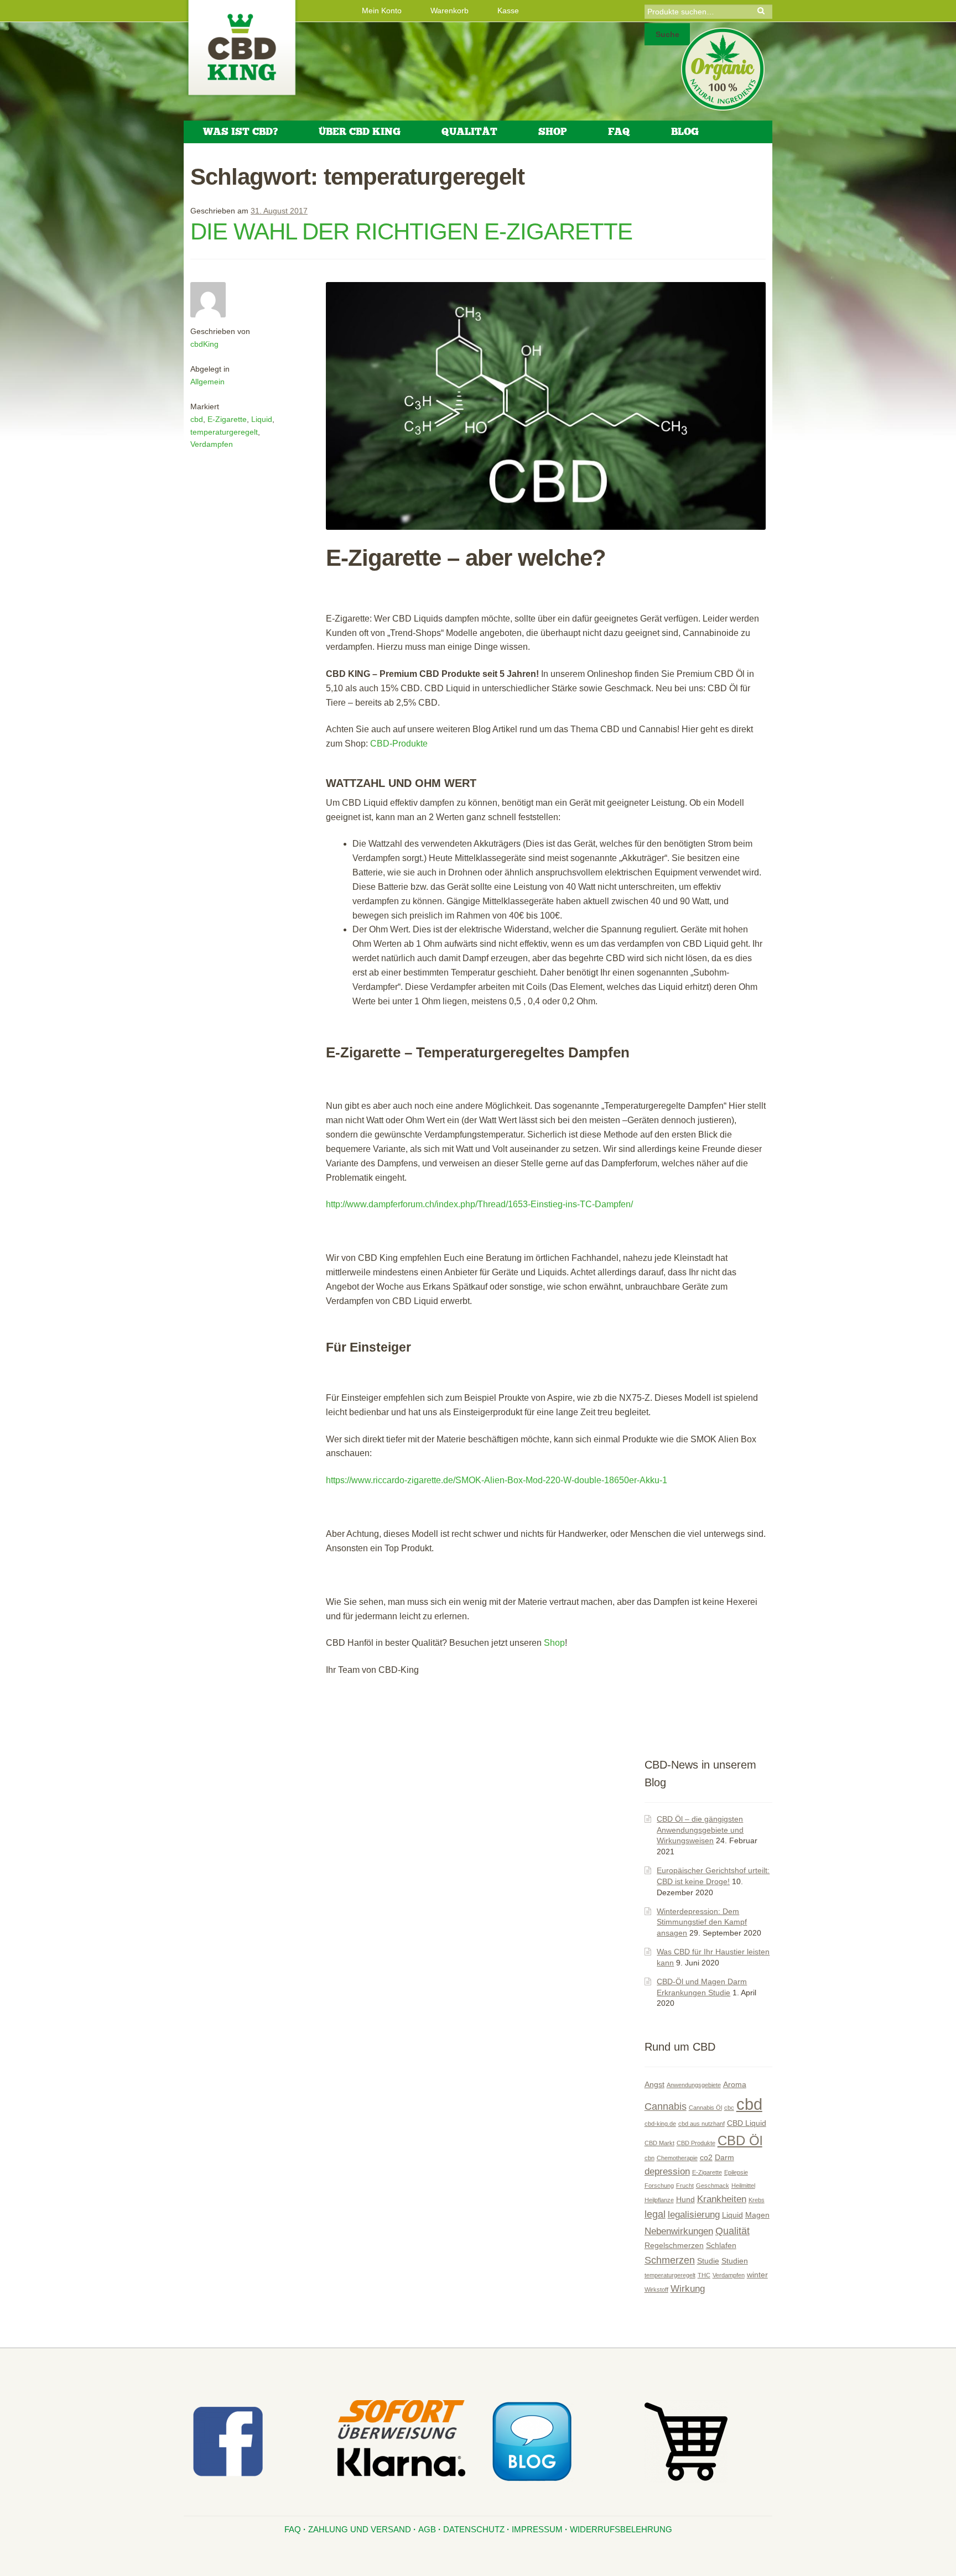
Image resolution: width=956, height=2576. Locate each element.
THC (704, 2275)
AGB (427, 2529)
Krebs (757, 2200)
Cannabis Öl (705, 2108)
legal (655, 2214)
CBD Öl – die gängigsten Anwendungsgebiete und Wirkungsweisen (700, 1830)
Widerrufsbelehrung (621, 2529)
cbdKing (204, 344)
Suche (667, 34)
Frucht (685, 2186)
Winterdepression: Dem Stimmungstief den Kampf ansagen (702, 1922)
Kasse (508, 11)
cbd (197, 419)
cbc (729, 2108)
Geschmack (713, 2186)
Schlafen (721, 2245)
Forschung (659, 2186)
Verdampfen (212, 444)
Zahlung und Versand (360, 2529)
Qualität (469, 132)
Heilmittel (743, 2186)
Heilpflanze (659, 2200)
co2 (706, 2157)
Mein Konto (382, 11)
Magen (757, 2215)
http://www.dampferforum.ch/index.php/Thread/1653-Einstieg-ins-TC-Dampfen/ (479, 1204)
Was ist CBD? (240, 132)
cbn (650, 2158)
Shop (553, 132)
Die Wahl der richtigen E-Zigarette (411, 231)
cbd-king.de (660, 2124)
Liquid (262, 419)
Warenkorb (450, 11)
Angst (654, 2084)
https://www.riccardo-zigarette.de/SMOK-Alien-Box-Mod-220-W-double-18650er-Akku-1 (497, 1480)
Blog (685, 132)
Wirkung (688, 2288)
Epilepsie (736, 2172)
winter (757, 2275)
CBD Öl (740, 2140)
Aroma (735, 2084)
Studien (735, 2261)
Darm (724, 2157)
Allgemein (207, 382)
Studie (708, 2261)
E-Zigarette (227, 419)
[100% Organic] (723, 69)
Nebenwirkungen (679, 2231)
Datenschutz (474, 2529)
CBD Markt (659, 2143)
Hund (685, 2199)
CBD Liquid (747, 2123)
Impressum (537, 2529)
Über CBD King (360, 132)
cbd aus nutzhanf (702, 2124)
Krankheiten (722, 2199)
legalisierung (694, 2214)
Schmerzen (670, 2260)
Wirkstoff (656, 2290)
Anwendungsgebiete (694, 2085)
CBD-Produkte (399, 744)
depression (667, 2171)
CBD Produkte (696, 2143)
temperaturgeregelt (224, 432)
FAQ (619, 132)
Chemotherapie (677, 2158)
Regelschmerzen (674, 2245)
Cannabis (666, 2106)
